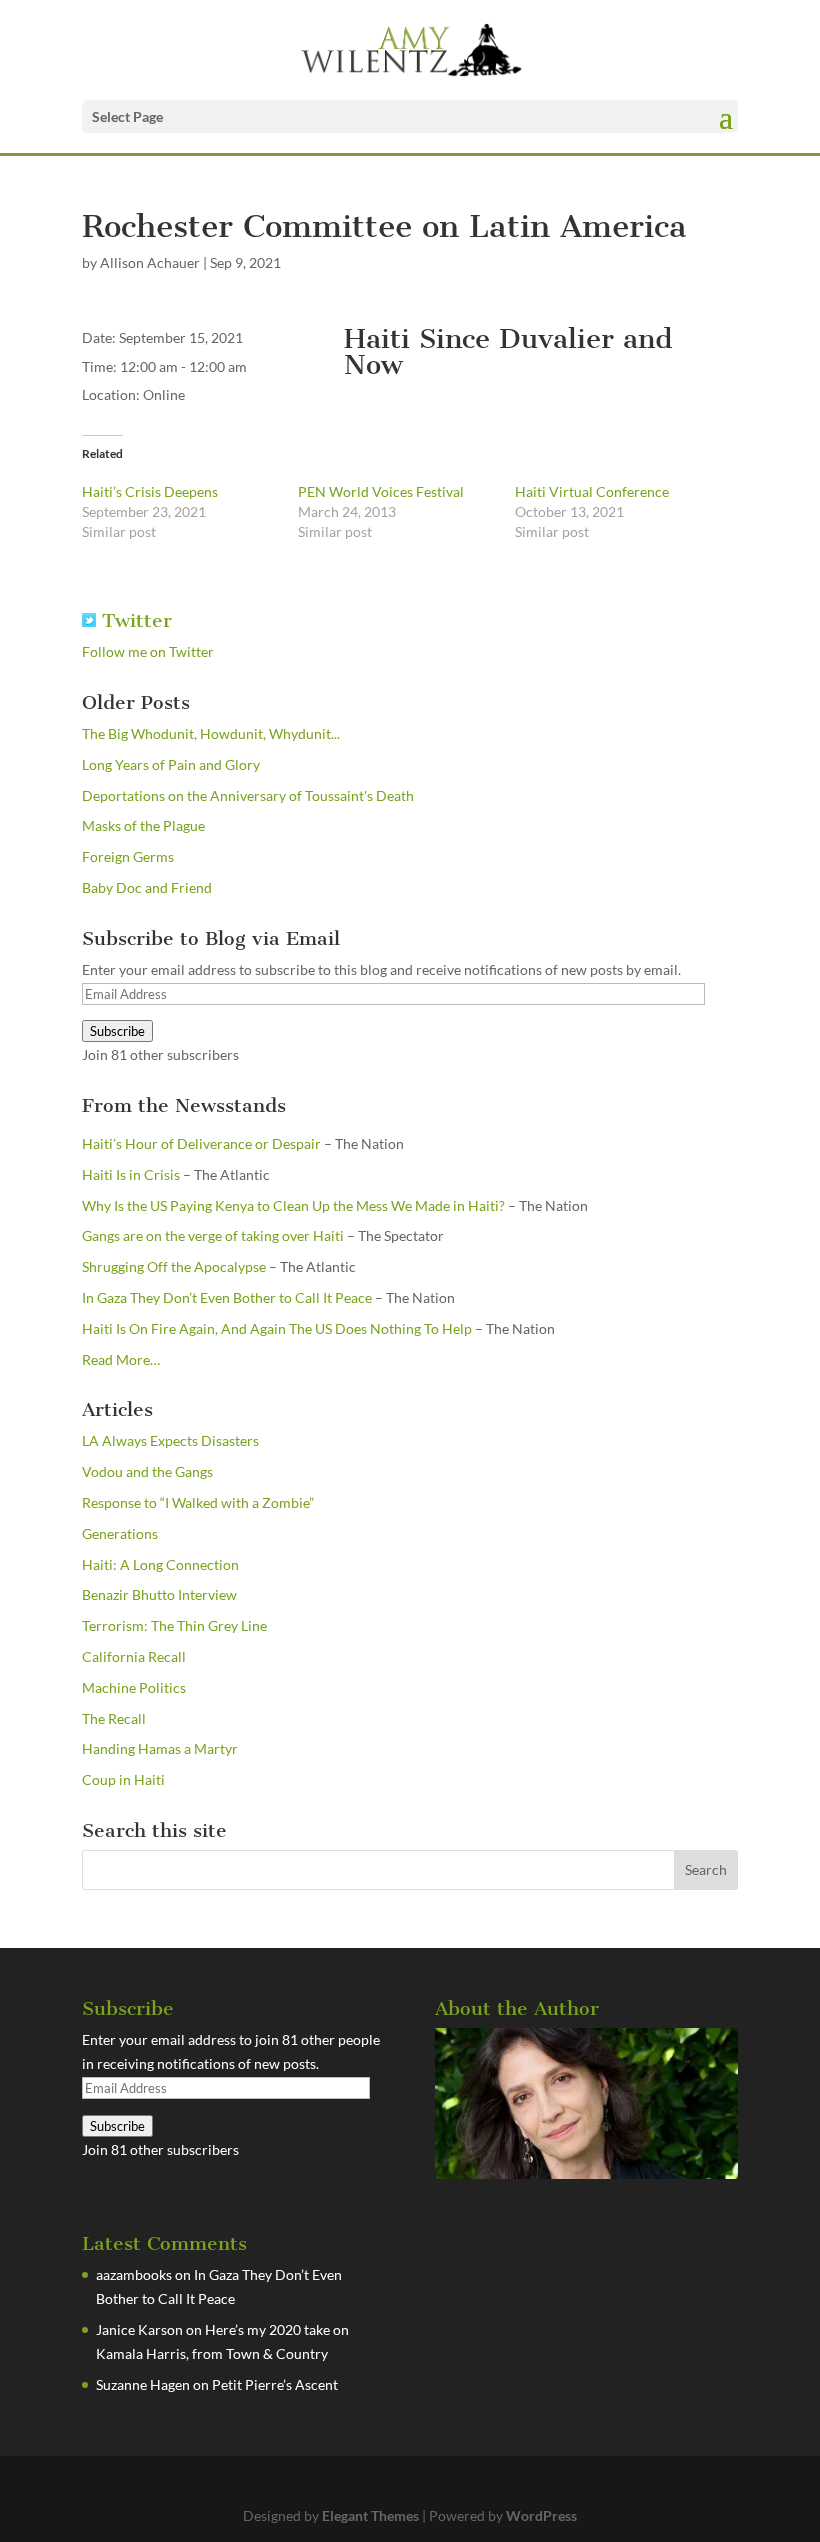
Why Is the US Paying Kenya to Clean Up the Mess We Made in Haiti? (293, 1205)
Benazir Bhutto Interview (159, 1594)
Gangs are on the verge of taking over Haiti (213, 1235)
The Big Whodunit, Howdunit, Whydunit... (211, 733)
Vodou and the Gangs (147, 1471)
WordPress (541, 2515)
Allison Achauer (150, 262)
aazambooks (134, 2274)
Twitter (134, 620)
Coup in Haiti (123, 1779)
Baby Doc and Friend (147, 887)
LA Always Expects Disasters (170, 1440)
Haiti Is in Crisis (131, 1174)
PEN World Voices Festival (381, 491)
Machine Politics (134, 1687)
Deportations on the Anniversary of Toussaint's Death (248, 795)
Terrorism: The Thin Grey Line (174, 1625)
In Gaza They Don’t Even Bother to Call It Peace (227, 1297)
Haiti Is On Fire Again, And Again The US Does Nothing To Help (277, 1328)
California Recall (134, 1656)
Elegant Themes (370, 2515)
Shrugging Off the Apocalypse (174, 1266)
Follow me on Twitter (148, 651)
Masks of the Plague (143, 825)
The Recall (114, 1718)
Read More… (121, 1361)
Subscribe (117, 1031)
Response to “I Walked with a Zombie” (198, 1502)
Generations (120, 1533)
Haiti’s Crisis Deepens (150, 491)
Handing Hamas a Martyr (160, 1748)
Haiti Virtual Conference (592, 491)
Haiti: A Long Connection (160, 1564)
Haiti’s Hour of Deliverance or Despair (201, 1143)
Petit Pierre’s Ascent (275, 2384)
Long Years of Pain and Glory (171, 764)
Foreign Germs (128, 856)
